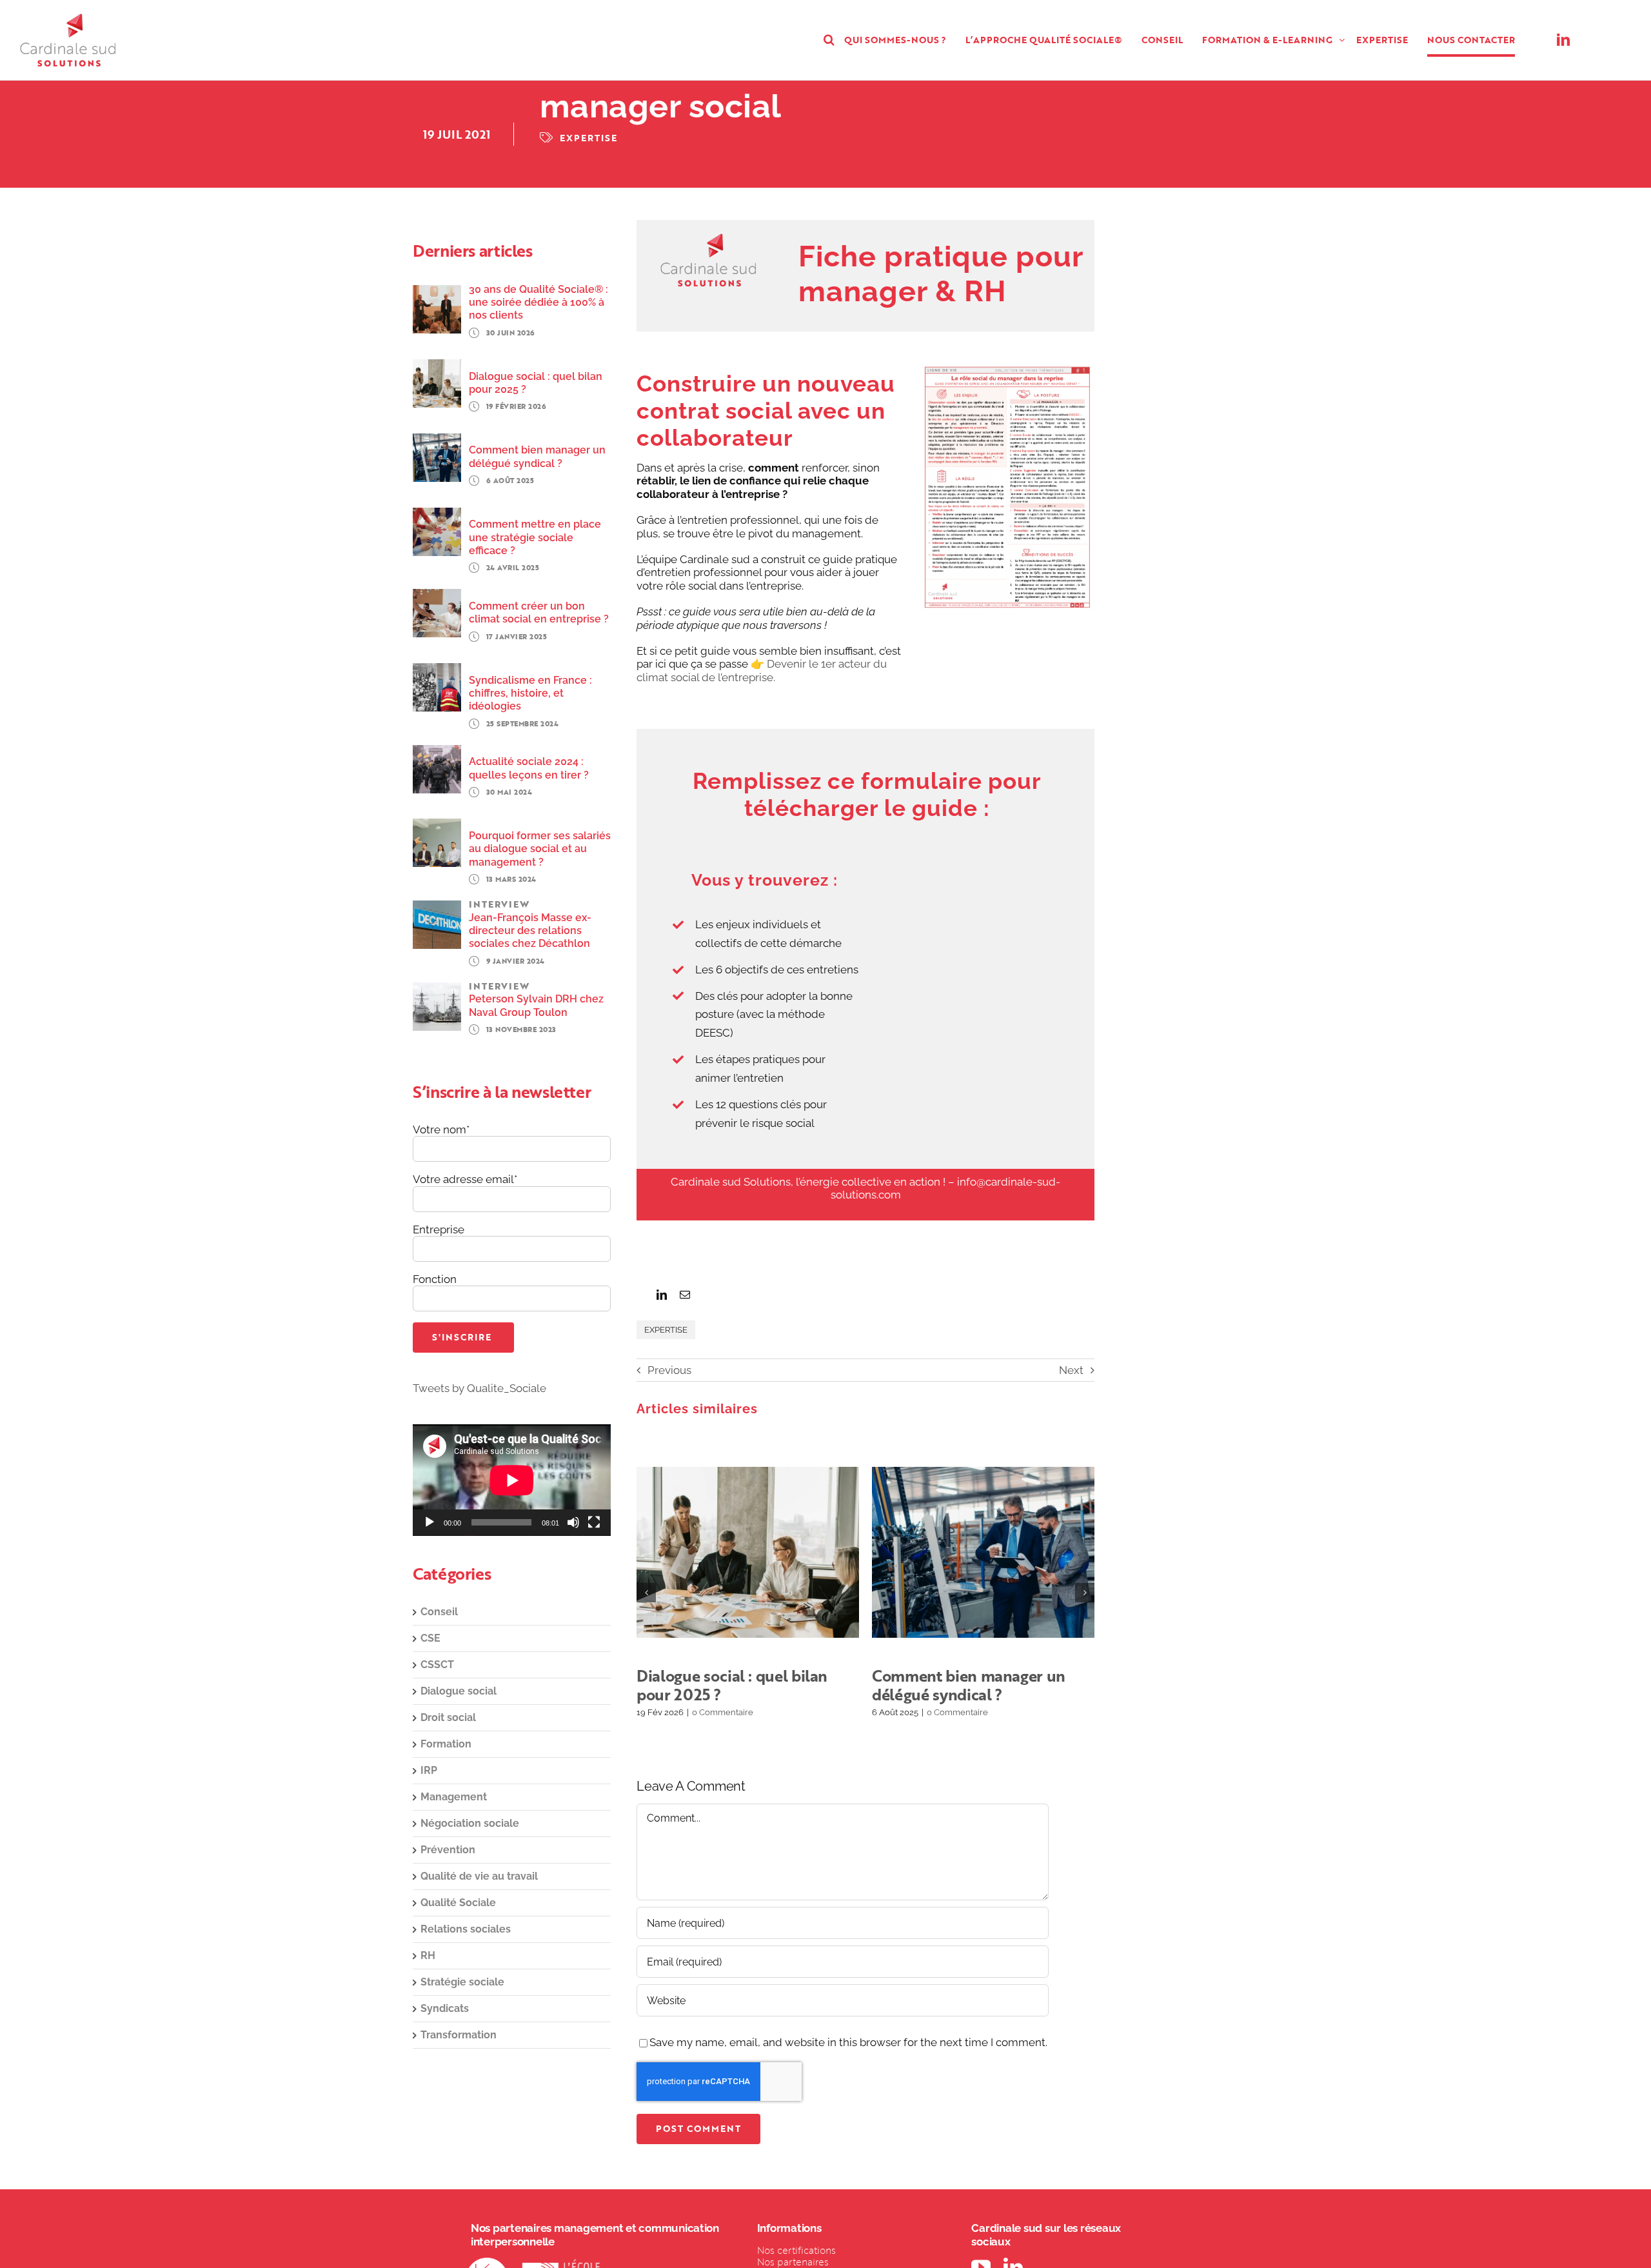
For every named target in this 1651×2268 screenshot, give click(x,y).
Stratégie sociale (462, 1982)
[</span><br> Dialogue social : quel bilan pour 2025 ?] (748, 1552)
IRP (429, 1770)
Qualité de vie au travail (479, 1876)
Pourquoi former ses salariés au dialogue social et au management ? (540, 849)
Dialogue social (459, 1691)
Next (1071, 1370)
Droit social (448, 1717)
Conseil (439, 1612)
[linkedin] (1563, 40)
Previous (669, 1370)
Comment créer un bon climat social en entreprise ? (539, 612)
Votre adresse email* (465, 1179)
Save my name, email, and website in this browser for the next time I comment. (848, 2042)
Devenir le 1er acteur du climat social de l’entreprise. (762, 670)
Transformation (459, 2035)
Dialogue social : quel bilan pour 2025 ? (732, 1552)
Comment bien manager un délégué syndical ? (967, 1552)
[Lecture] (430, 1522)
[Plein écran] (594, 1522)
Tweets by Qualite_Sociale (479, 1388)
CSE (430, 1638)
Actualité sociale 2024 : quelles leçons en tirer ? (529, 768)
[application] (512, 1480)
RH (428, 1955)
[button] (829, 40)
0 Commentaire (723, 1712)
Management (454, 1797)
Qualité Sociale (458, 1903)
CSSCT (437, 1665)
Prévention (448, 1850)
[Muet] (573, 1522)
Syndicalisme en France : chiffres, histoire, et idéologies (530, 693)
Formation (446, 1744)
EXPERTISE (588, 138)
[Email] (685, 1295)
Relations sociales (466, 1929)
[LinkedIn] (662, 1295)
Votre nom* (441, 1129)
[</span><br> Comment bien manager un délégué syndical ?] (983, 1552)
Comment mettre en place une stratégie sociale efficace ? (535, 537)
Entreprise (439, 1229)
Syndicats (445, 2008)
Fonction (435, 1279)
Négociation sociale (470, 1823)
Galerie (764, 1552)
